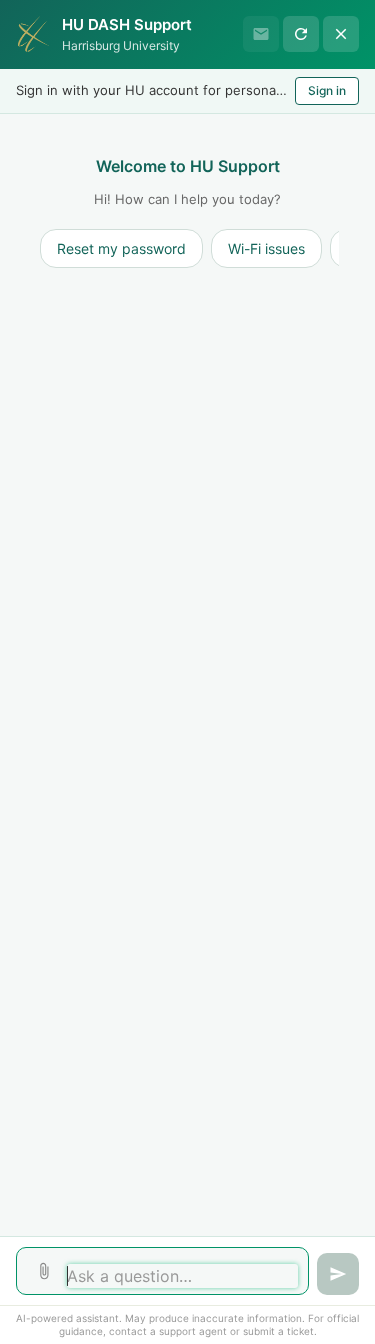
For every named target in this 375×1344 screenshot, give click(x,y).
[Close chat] (341, 34)
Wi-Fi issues (266, 248)
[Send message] (338, 1274)
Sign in (327, 90)
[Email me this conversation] (261, 34)
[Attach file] (44, 1271)
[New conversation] (301, 34)
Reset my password (121, 248)
